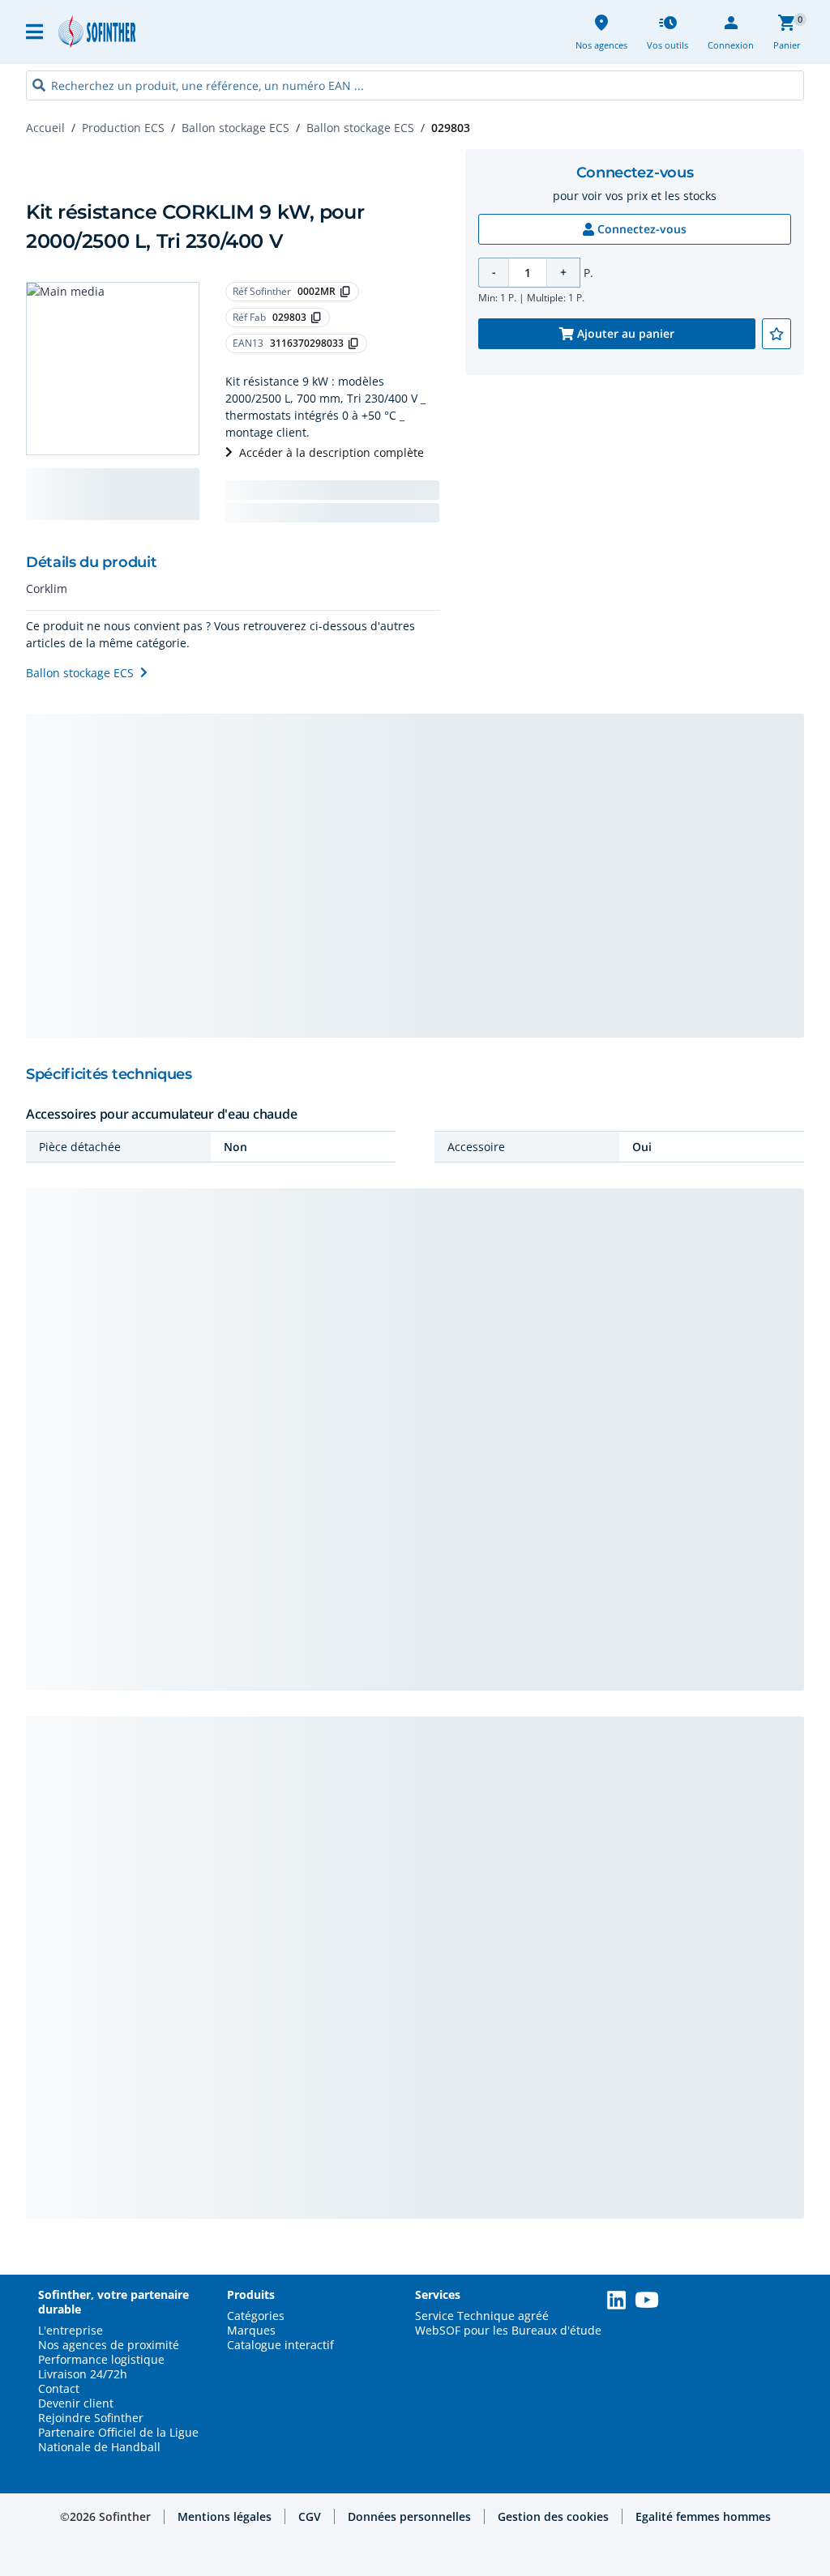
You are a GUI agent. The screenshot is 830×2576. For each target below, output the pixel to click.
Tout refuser (689, 2482)
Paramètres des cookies (689, 2544)
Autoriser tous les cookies (689, 2426)
